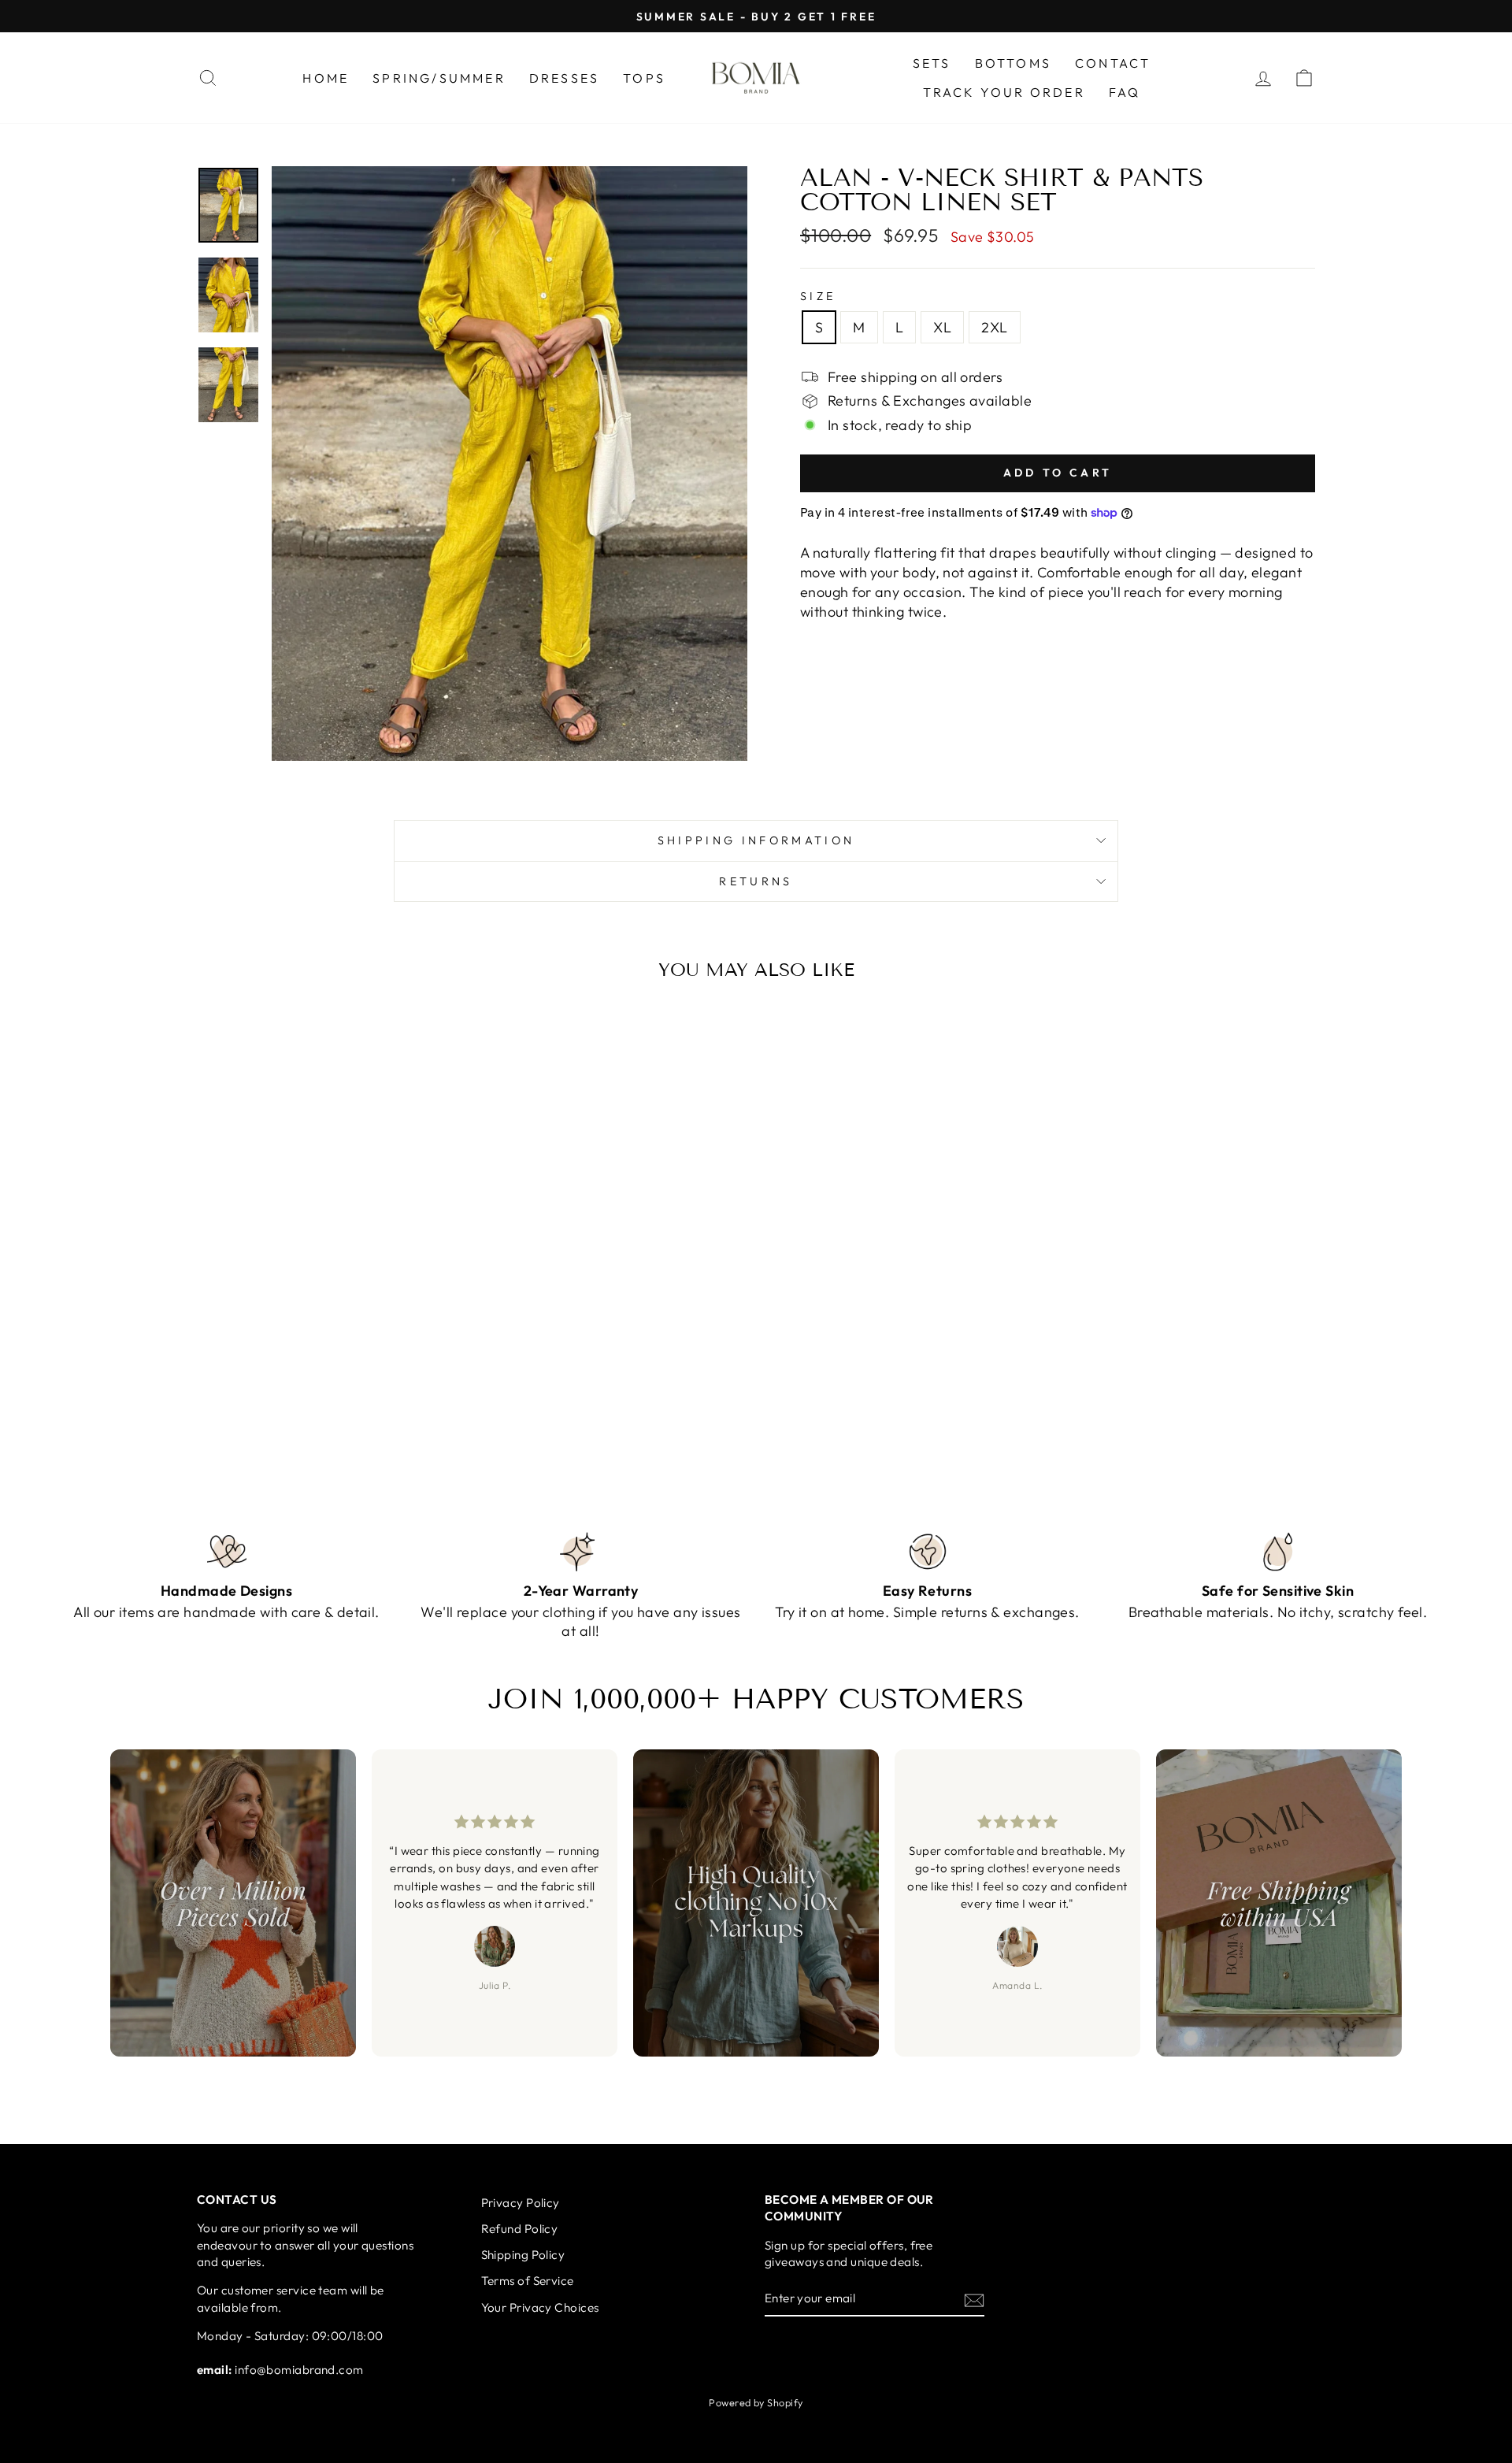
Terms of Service (528, 2281)
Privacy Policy (521, 2203)
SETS (932, 63)
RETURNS (756, 881)
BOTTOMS (1013, 63)
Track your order (1004, 92)
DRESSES (564, 78)
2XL (994, 327)
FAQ (1125, 92)
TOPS (644, 78)
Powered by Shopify (756, 2402)
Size (818, 296)
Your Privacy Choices (540, 2307)
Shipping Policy (523, 2255)
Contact (1113, 63)
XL (942, 327)
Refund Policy (520, 2229)
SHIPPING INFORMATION (756, 840)
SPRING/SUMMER (439, 78)
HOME (326, 78)
